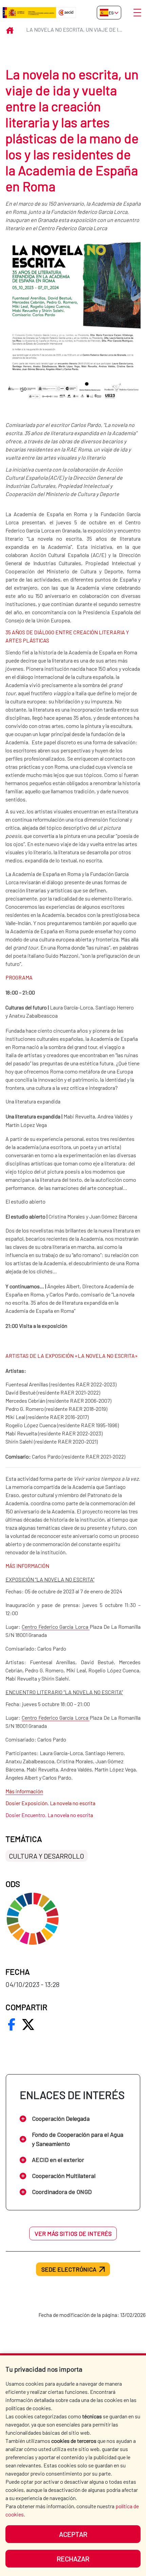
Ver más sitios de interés (73, 2233)
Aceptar (73, 2534)
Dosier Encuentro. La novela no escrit (48, 1815)
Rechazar (73, 2559)
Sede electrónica (69, 2269)
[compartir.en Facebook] (12, 2024)
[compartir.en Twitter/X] (28, 2024)
